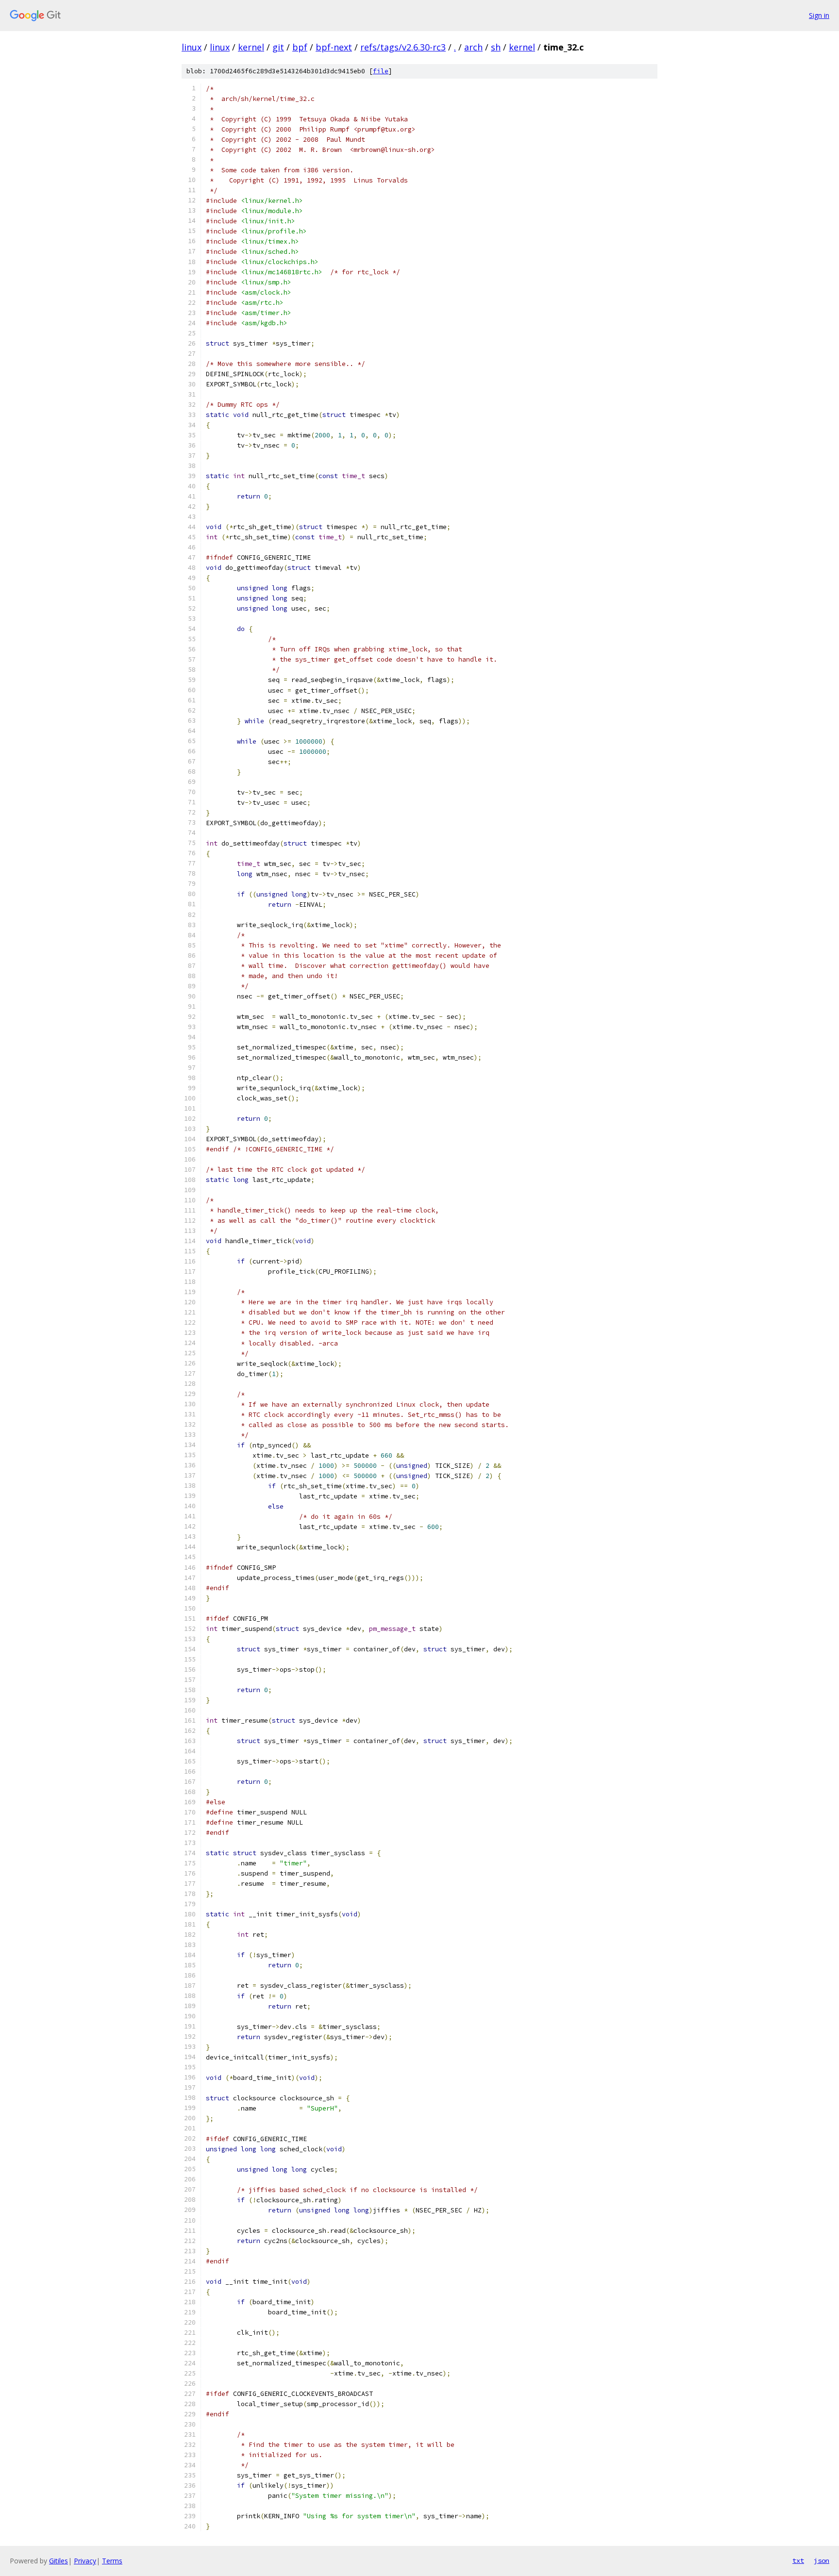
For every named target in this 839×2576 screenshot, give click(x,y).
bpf (300, 47)
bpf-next (334, 47)
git (278, 47)
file (381, 71)
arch (473, 47)
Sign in (819, 15)
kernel (251, 47)
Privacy (85, 2561)
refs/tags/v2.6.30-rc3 (403, 47)
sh (496, 47)
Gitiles (59, 2561)
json (822, 2560)
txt (798, 2560)
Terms (112, 2561)
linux (192, 47)
